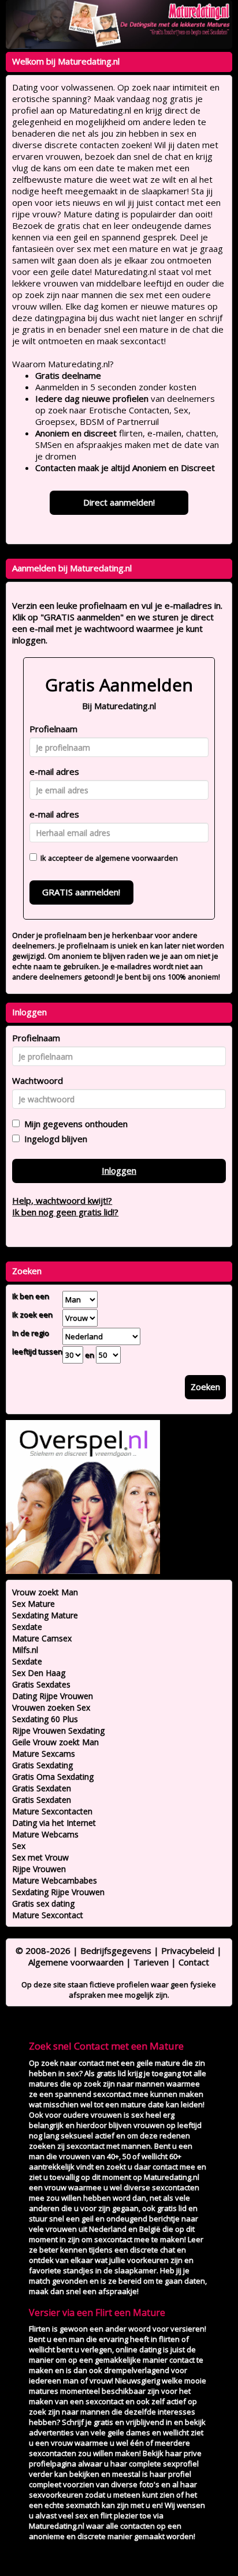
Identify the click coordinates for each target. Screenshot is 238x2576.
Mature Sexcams (44, 1754)
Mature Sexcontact (48, 1915)
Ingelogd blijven (53, 1139)
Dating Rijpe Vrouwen (53, 1696)
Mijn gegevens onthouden (74, 1124)
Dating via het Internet (54, 1823)
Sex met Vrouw (40, 1857)
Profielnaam (53, 729)
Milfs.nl (25, 1650)
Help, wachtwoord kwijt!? (62, 1200)
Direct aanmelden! (119, 502)
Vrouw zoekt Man (45, 1592)
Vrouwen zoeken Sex (51, 1707)
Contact (194, 1962)
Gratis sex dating (43, 1903)
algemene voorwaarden (137, 858)
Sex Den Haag (39, 1673)
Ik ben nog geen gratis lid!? (65, 1212)
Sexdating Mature (45, 1615)
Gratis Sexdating (42, 1765)
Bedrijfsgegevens (116, 1950)
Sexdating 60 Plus (45, 1719)
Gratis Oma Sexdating (53, 1777)
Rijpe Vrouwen (39, 1869)
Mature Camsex (42, 1638)
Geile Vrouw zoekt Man (55, 1742)
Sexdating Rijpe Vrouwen (58, 1892)
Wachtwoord (38, 1080)
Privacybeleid (188, 1950)
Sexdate (27, 1627)
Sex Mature (34, 1604)
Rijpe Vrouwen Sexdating (58, 1730)
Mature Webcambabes (55, 1880)
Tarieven (151, 1962)
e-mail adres (54, 771)
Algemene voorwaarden (76, 1962)
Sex (19, 1846)
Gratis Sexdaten (42, 1788)
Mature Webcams (45, 1834)
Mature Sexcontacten (52, 1811)
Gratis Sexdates (41, 1684)
